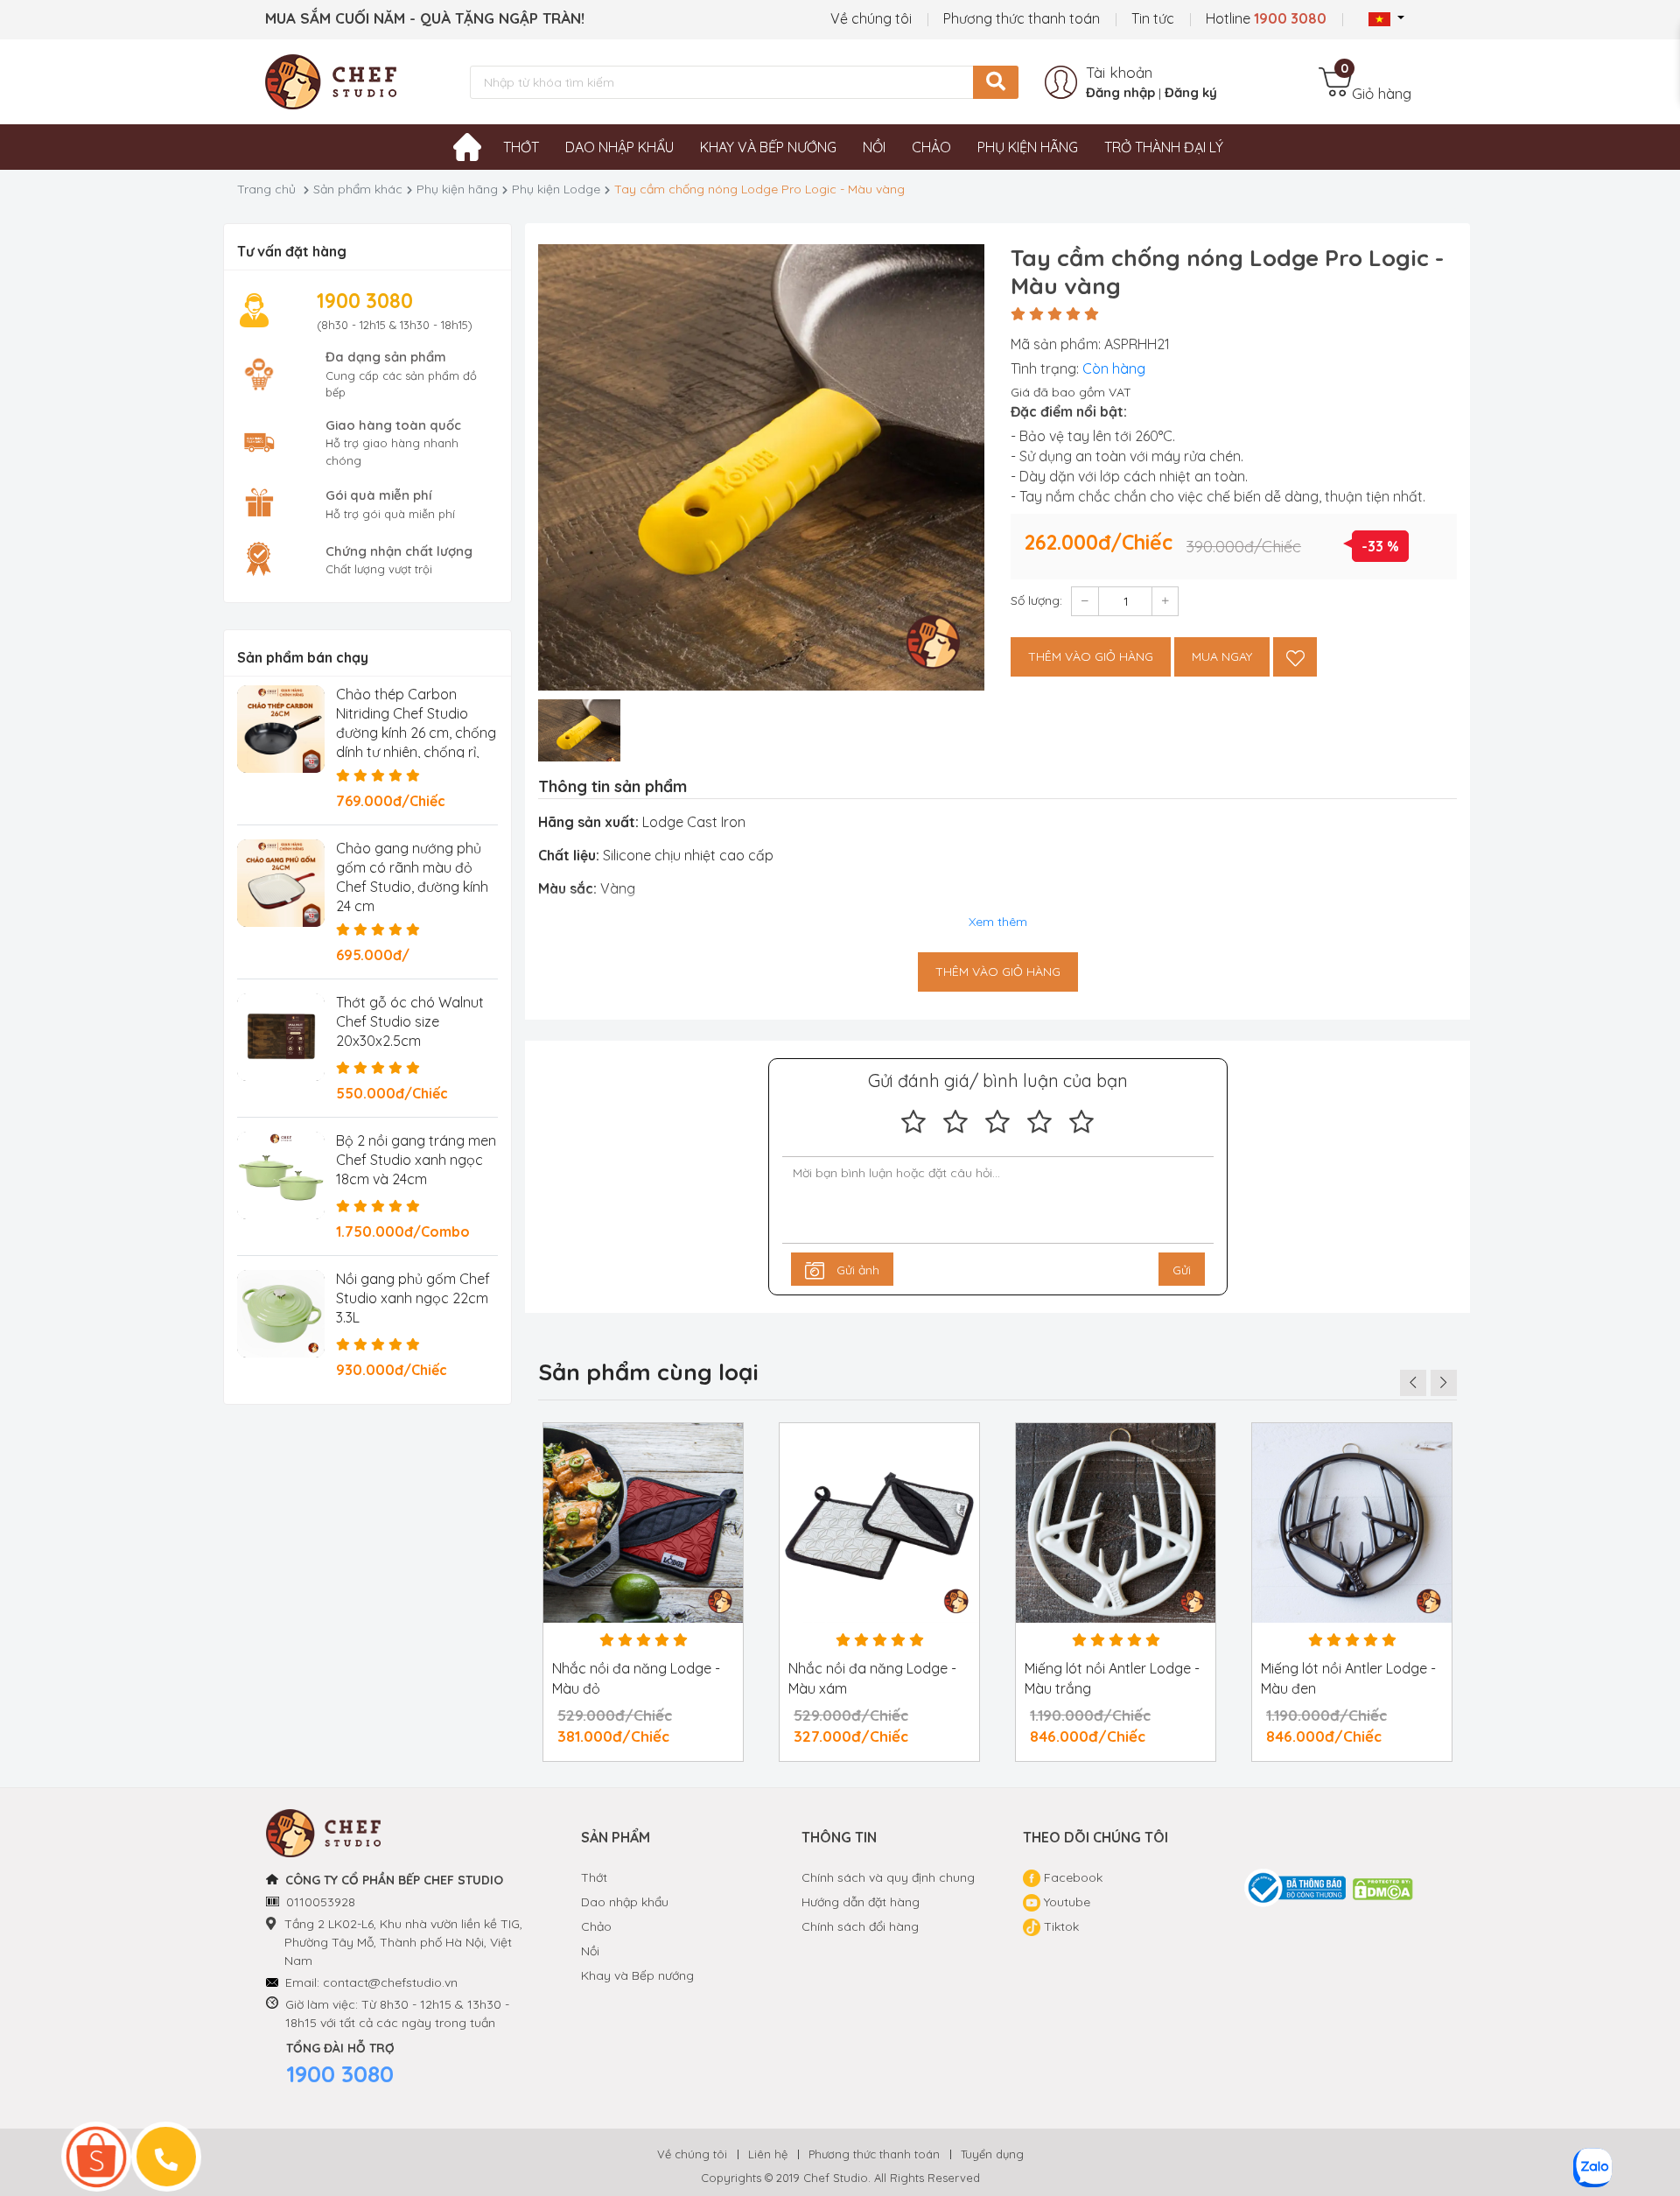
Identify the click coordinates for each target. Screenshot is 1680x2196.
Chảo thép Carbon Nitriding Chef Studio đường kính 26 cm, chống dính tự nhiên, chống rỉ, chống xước (416, 733)
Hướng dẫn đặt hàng (861, 1902)
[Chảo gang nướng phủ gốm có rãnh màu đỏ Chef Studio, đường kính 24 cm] (281, 883)
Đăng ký (1191, 92)
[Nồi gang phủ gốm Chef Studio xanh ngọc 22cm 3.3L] (281, 1314)
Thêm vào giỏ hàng (1091, 656)
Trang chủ (266, 189)
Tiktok (1060, 1926)
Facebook (1071, 1877)
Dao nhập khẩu (619, 147)
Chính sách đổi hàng (860, 1926)
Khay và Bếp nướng (637, 1975)
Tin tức (1153, 18)
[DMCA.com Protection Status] (1383, 1888)
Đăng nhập (1120, 92)
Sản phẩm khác (358, 189)
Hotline (1266, 18)
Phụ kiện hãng (1028, 147)
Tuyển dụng (992, 2154)
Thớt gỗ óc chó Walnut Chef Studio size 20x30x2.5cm (410, 1021)
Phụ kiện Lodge (556, 189)
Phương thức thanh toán (1022, 18)
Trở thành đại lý (1164, 147)
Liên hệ (768, 2154)
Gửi (1182, 1270)
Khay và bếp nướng (768, 147)
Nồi (874, 147)
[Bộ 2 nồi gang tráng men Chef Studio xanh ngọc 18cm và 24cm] (281, 1175)
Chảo (931, 147)
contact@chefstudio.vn (390, 1982)
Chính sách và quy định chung (888, 1877)
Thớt (521, 147)
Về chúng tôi (871, 18)
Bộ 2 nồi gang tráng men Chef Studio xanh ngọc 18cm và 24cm (416, 1160)
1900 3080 (340, 2074)
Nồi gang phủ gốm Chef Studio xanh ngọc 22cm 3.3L (413, 1298)
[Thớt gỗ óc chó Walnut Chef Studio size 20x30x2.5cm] (281, 1037)
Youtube (1065, 1902)
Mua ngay (1222, 656)
